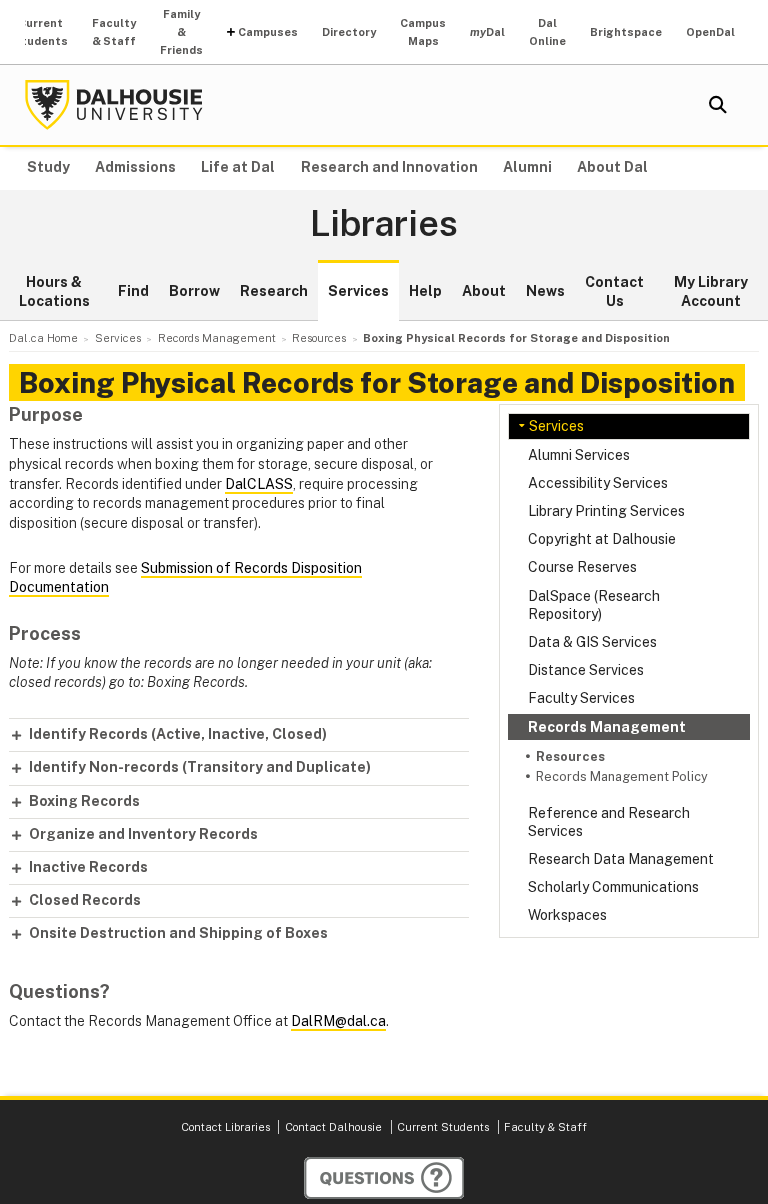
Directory (349, 32)
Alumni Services (579, 455)
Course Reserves (582, 567)
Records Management (607, 727)
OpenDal (710, 32)
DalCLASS (259, 484)
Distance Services (586, 670)
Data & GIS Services (592, 642)
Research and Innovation (389, 167)
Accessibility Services (598, 483)
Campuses (268, 32)
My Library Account (711, 292)
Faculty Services (581, 698)
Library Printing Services (606, 511)
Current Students (40, 32)
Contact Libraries (225, 1127)
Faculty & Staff (114, 32)
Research (274, 291)
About (484, 291)
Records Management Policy (622, 776)
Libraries (384, 224)
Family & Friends (181, 32)
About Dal (612, 167)
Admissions (135, 167)
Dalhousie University (114, 105)
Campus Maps (423, 32)
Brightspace (626, 32)
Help (425, 291)
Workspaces (567, 915)
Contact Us (614, 292)
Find (133, 291)
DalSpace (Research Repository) (594, 605)
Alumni (527, 167)
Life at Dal (238, 167)
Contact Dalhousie (333, 1127)
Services (358, 291)
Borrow (194, 291)
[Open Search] (718, 105)
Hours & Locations (54, 292)
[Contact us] (384, 1178)
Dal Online (547, 32)
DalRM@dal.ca (338, 1021)
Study (48, 167)
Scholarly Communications (613, 887)
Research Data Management (621, 859)
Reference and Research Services (609, 822)
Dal (487, 32)
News (545, 291)
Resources (570, 756)
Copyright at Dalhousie (602, 539)
